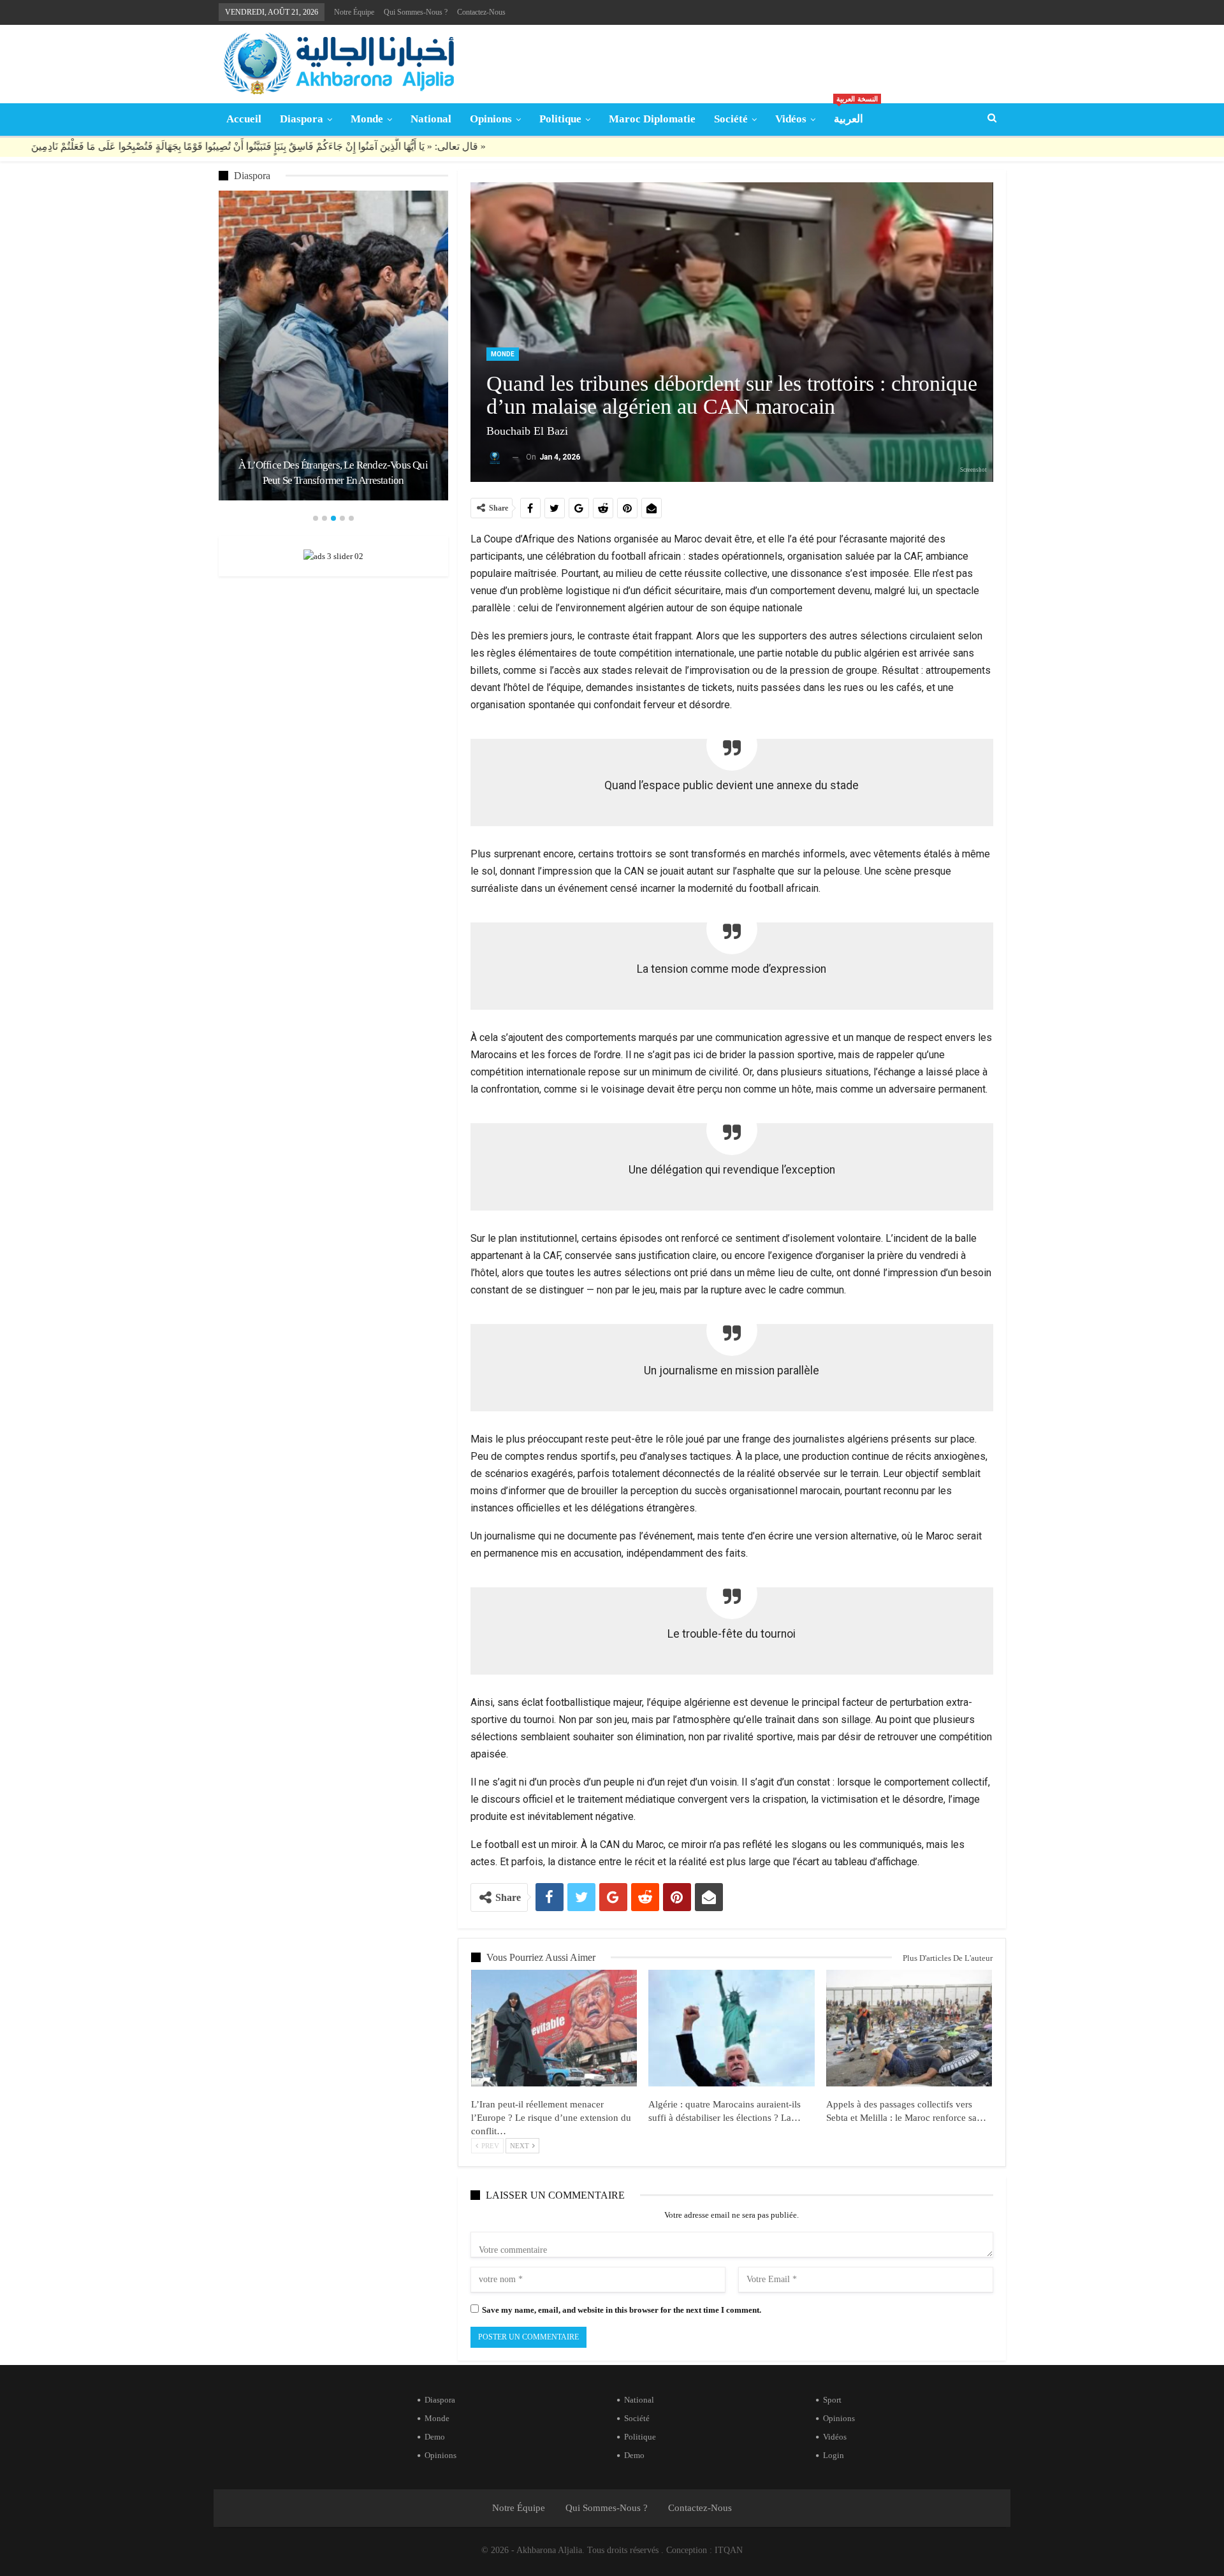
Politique (560, 119)
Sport (832, 2400)
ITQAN (729, 2550)
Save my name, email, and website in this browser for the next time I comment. (622, 2310)
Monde (367, 119)
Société (731, 119)
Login (834, 2455)
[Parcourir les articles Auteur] (495, 457)
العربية (852, 114)
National (431, 119)
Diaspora (302, 119)
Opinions (491, 119)
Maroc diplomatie (652, 119)
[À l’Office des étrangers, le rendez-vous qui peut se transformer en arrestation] (333, 346)
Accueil (244, 119)
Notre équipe (354, 12)
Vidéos (791, 119)
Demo (435, 2437)
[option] (333, 346)
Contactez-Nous (481, 12)
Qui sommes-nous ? (416, 12)
